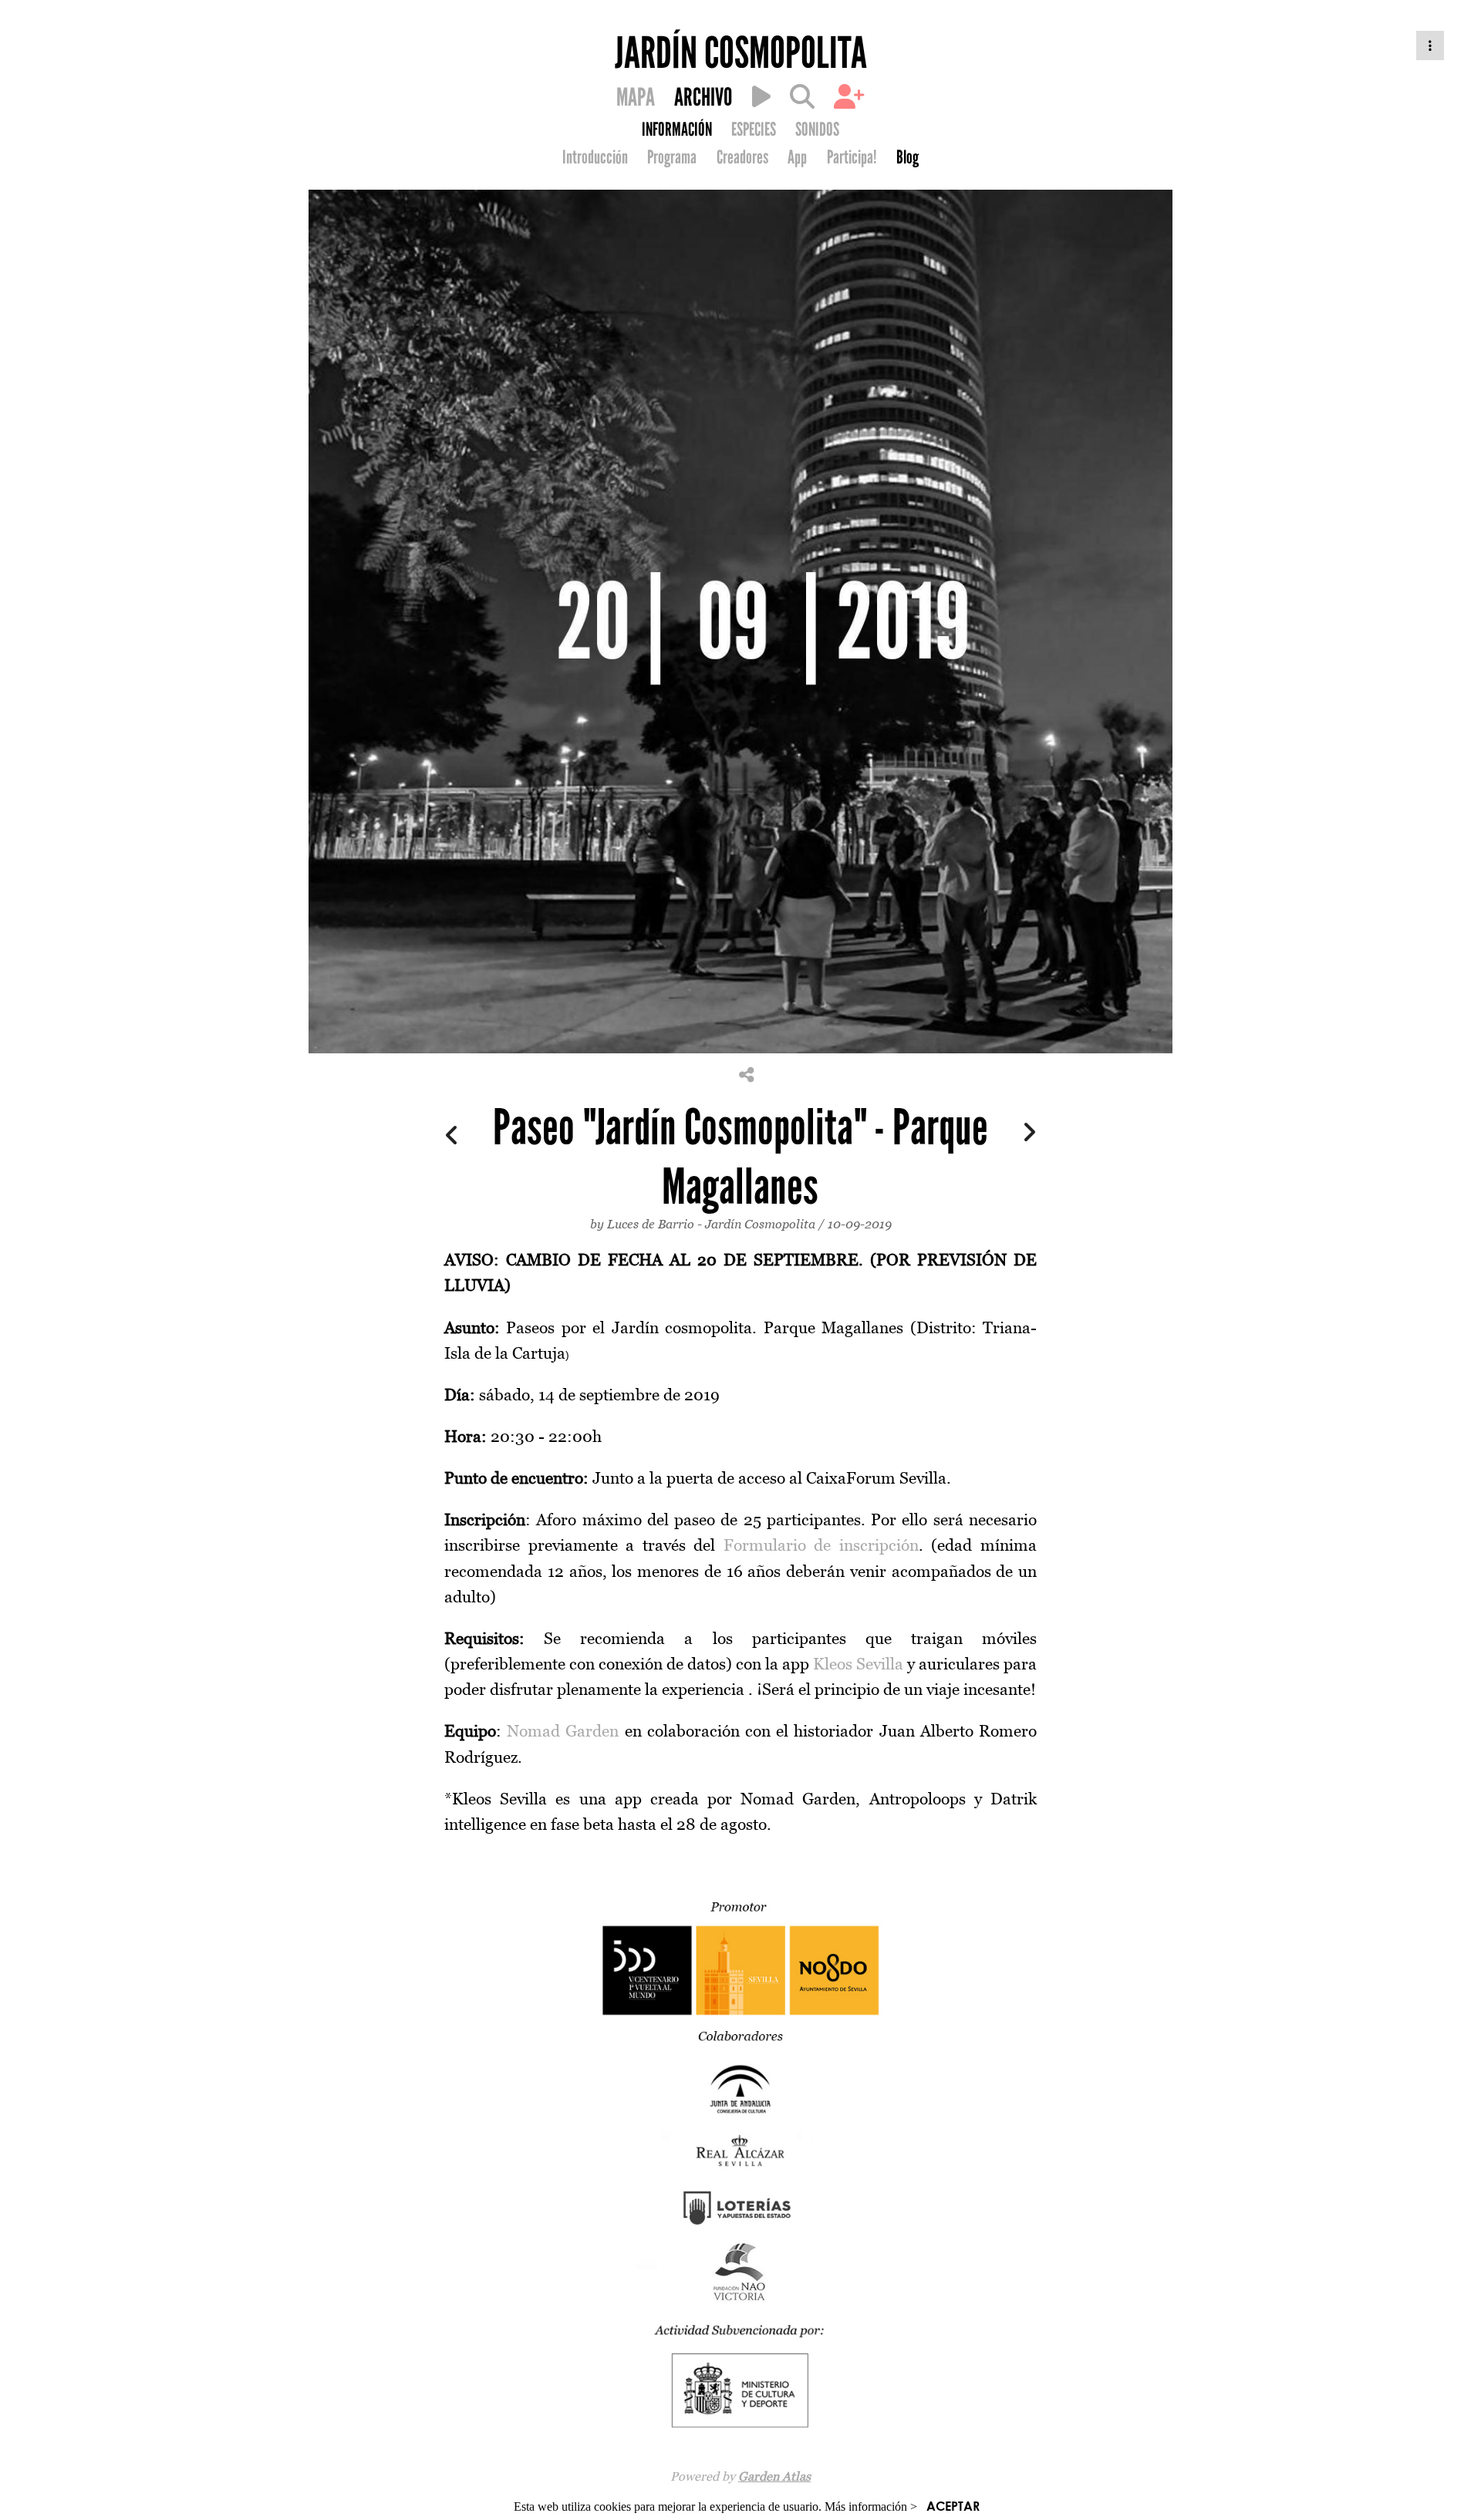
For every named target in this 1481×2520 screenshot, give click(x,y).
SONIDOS (817, 130)
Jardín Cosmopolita (760, 1224)
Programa (672, 157)
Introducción (595, 157)
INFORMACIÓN (677, 130)
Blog (907, 157)
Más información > (871, 2507)
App (797, 157)
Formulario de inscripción (821, 1545)
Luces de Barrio (651, 1224)
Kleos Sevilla (858, 1664)
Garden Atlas (774, 2476)
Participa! (852, 157)
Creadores (742, 157)
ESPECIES (754, 130)
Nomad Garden (563, 1731)
